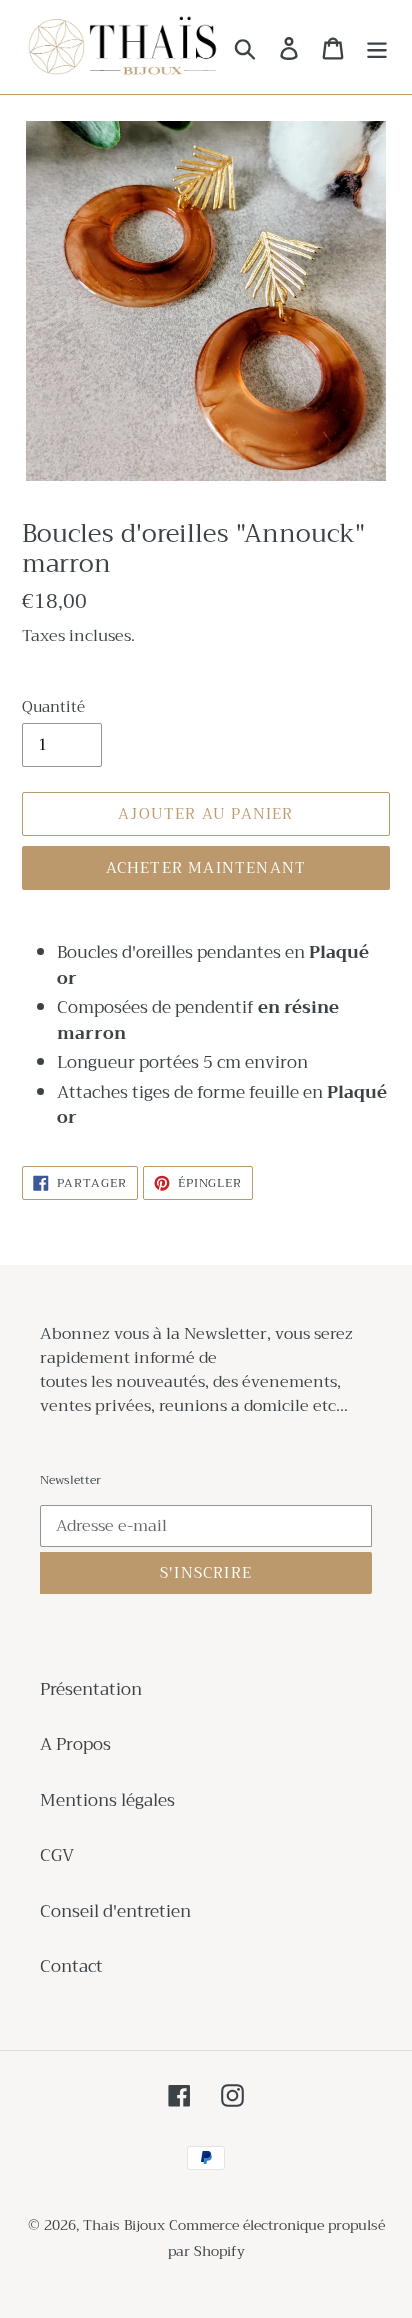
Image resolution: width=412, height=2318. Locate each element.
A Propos (75, 1744)
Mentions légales (107, 1800)
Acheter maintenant (206, 868)
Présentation (91, 1689)
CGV (57, 1855)
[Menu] (377, 47)
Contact (71, 1966)
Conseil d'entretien (115, 1911)
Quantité (53, 707)
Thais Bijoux (124, 2225)
